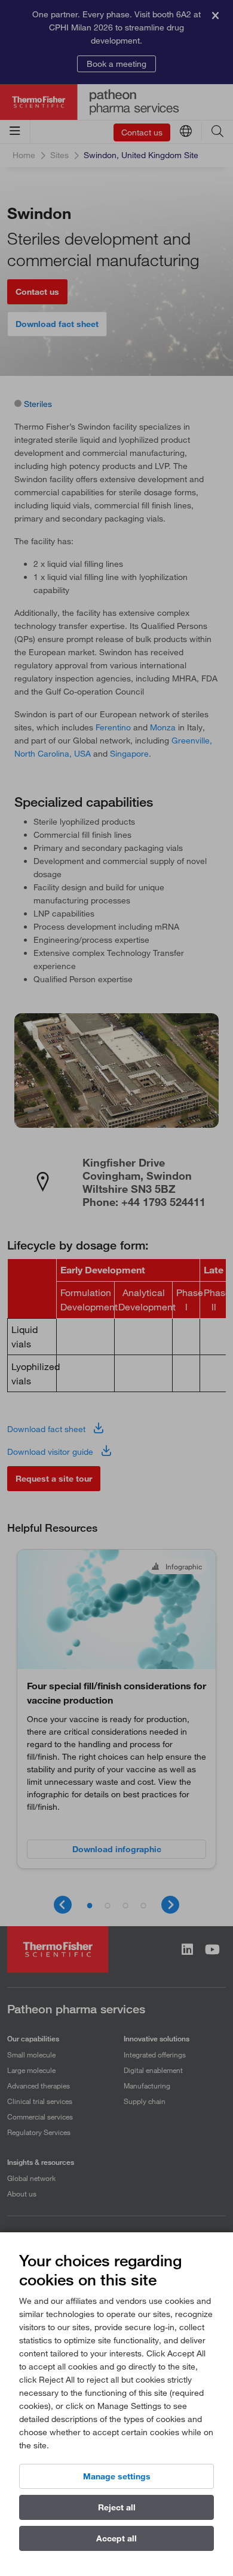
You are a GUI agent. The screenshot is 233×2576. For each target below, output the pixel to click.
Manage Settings (117, 2476)
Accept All (116, 2538)
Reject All (117, 2507)
